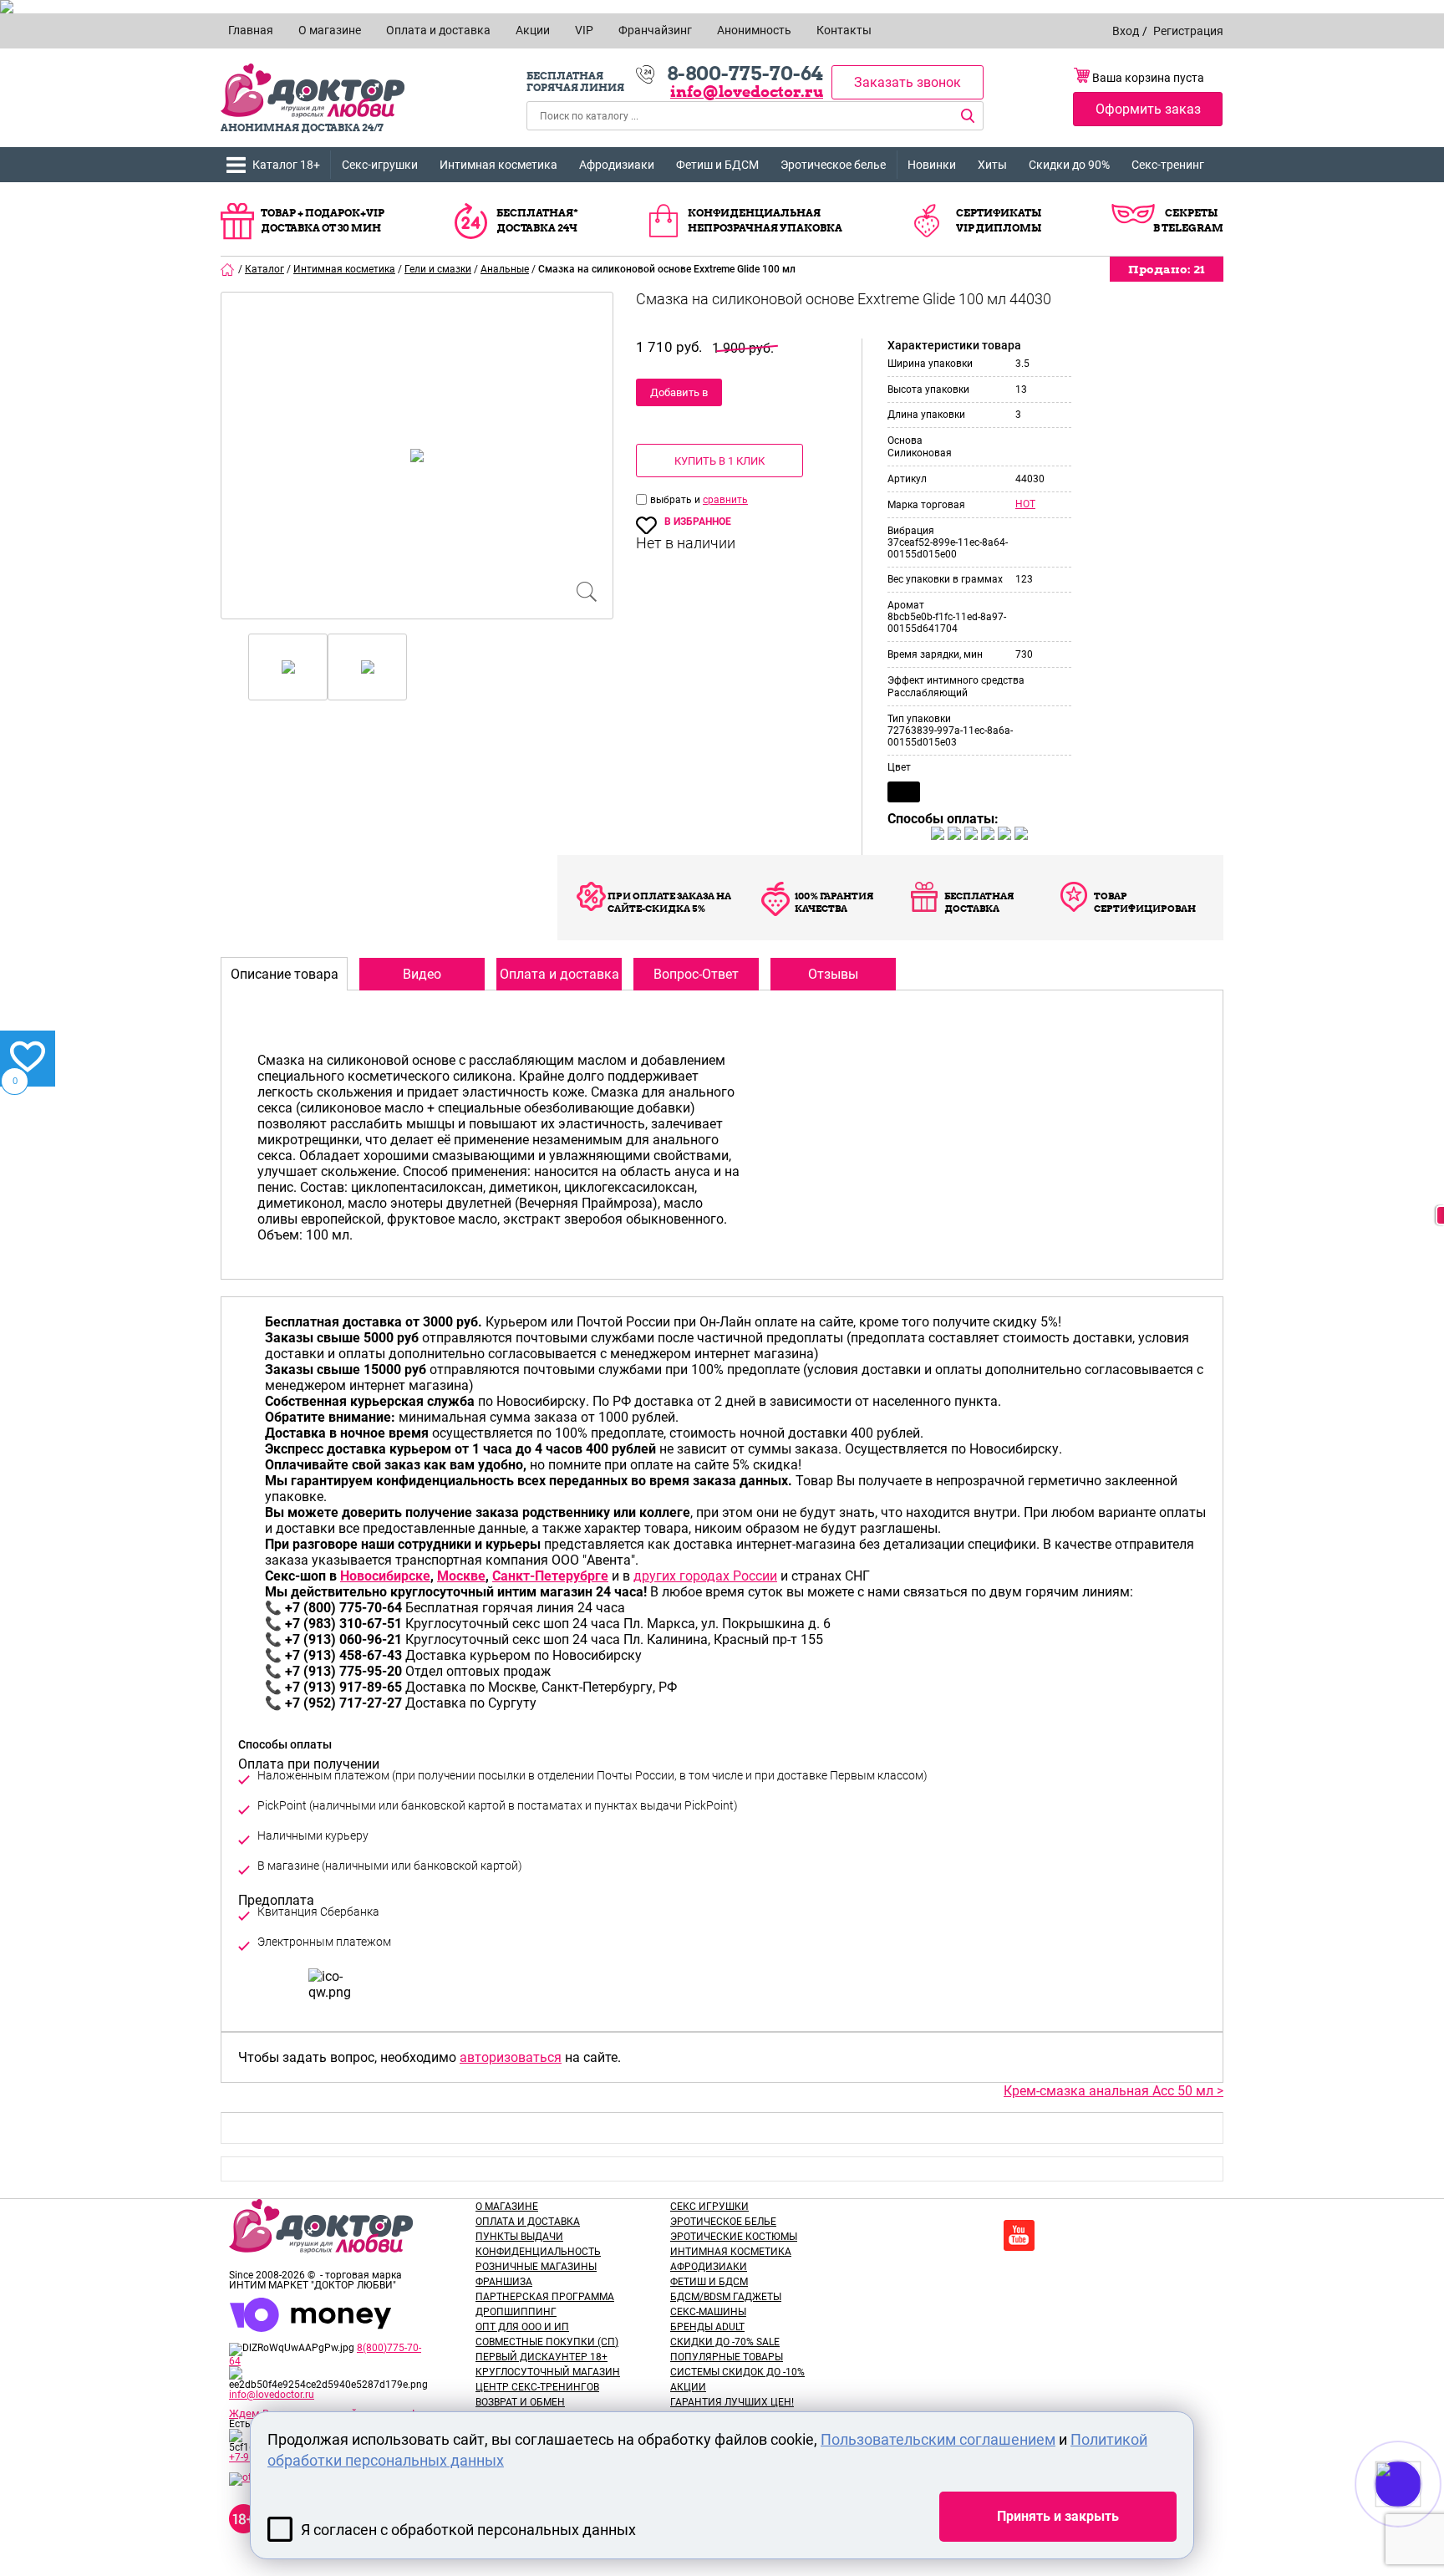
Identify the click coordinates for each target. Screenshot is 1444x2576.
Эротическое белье (833, 165)
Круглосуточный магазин (548, 2372)
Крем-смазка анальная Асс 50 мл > (1114, 2091)
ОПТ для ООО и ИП (522, 2327)
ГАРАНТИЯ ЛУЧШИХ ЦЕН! (732, 2402)
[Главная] (228, 269)
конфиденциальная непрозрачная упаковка (765, 220)
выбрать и (676, 500)
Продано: (1167, 269)
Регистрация (1188, 31)
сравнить (725, 500)
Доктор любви (313, 91)
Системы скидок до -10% (737, 2372)
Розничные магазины (536, 2267)
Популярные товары (727, 2357)
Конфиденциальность (538, 2252)
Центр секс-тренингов (537, 2387)
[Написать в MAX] (1421, 2517)
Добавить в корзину (679, 396)
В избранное (698, 522)
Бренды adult (707, 2327)
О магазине (507, 2207)
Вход (1126, 31)
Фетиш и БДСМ (717, 165)
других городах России (705, 1576)
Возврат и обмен (520, 2402)
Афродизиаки (617, 165)
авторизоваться (511, 2057)
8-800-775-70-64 (745, 74)
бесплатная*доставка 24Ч (537, 220)
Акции (688, 2387)
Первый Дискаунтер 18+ (541, 2357)
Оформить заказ (1148, 109)
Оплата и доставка (528, 2222)
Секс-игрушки (380, 165)
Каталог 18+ (286, 165)
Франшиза (504, 2282)
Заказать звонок (908, 82)
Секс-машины (708, 2312)
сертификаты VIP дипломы (999, 220)
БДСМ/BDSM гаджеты (726, 2297)
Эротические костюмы (734, 2237)
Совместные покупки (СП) (547, 2342)
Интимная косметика (498, 165)
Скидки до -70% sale (725, 2342)
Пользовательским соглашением (938, 2439)
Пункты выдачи (519, 2237)
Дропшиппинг (516, 2312)
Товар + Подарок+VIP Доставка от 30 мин (323, 220)
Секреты (1191, 213)
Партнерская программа (545, 2297)
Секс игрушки (709, 2207)
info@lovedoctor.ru (747, 92)
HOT (1025, 504)
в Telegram (1188, 228)
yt (1019, 2235)
